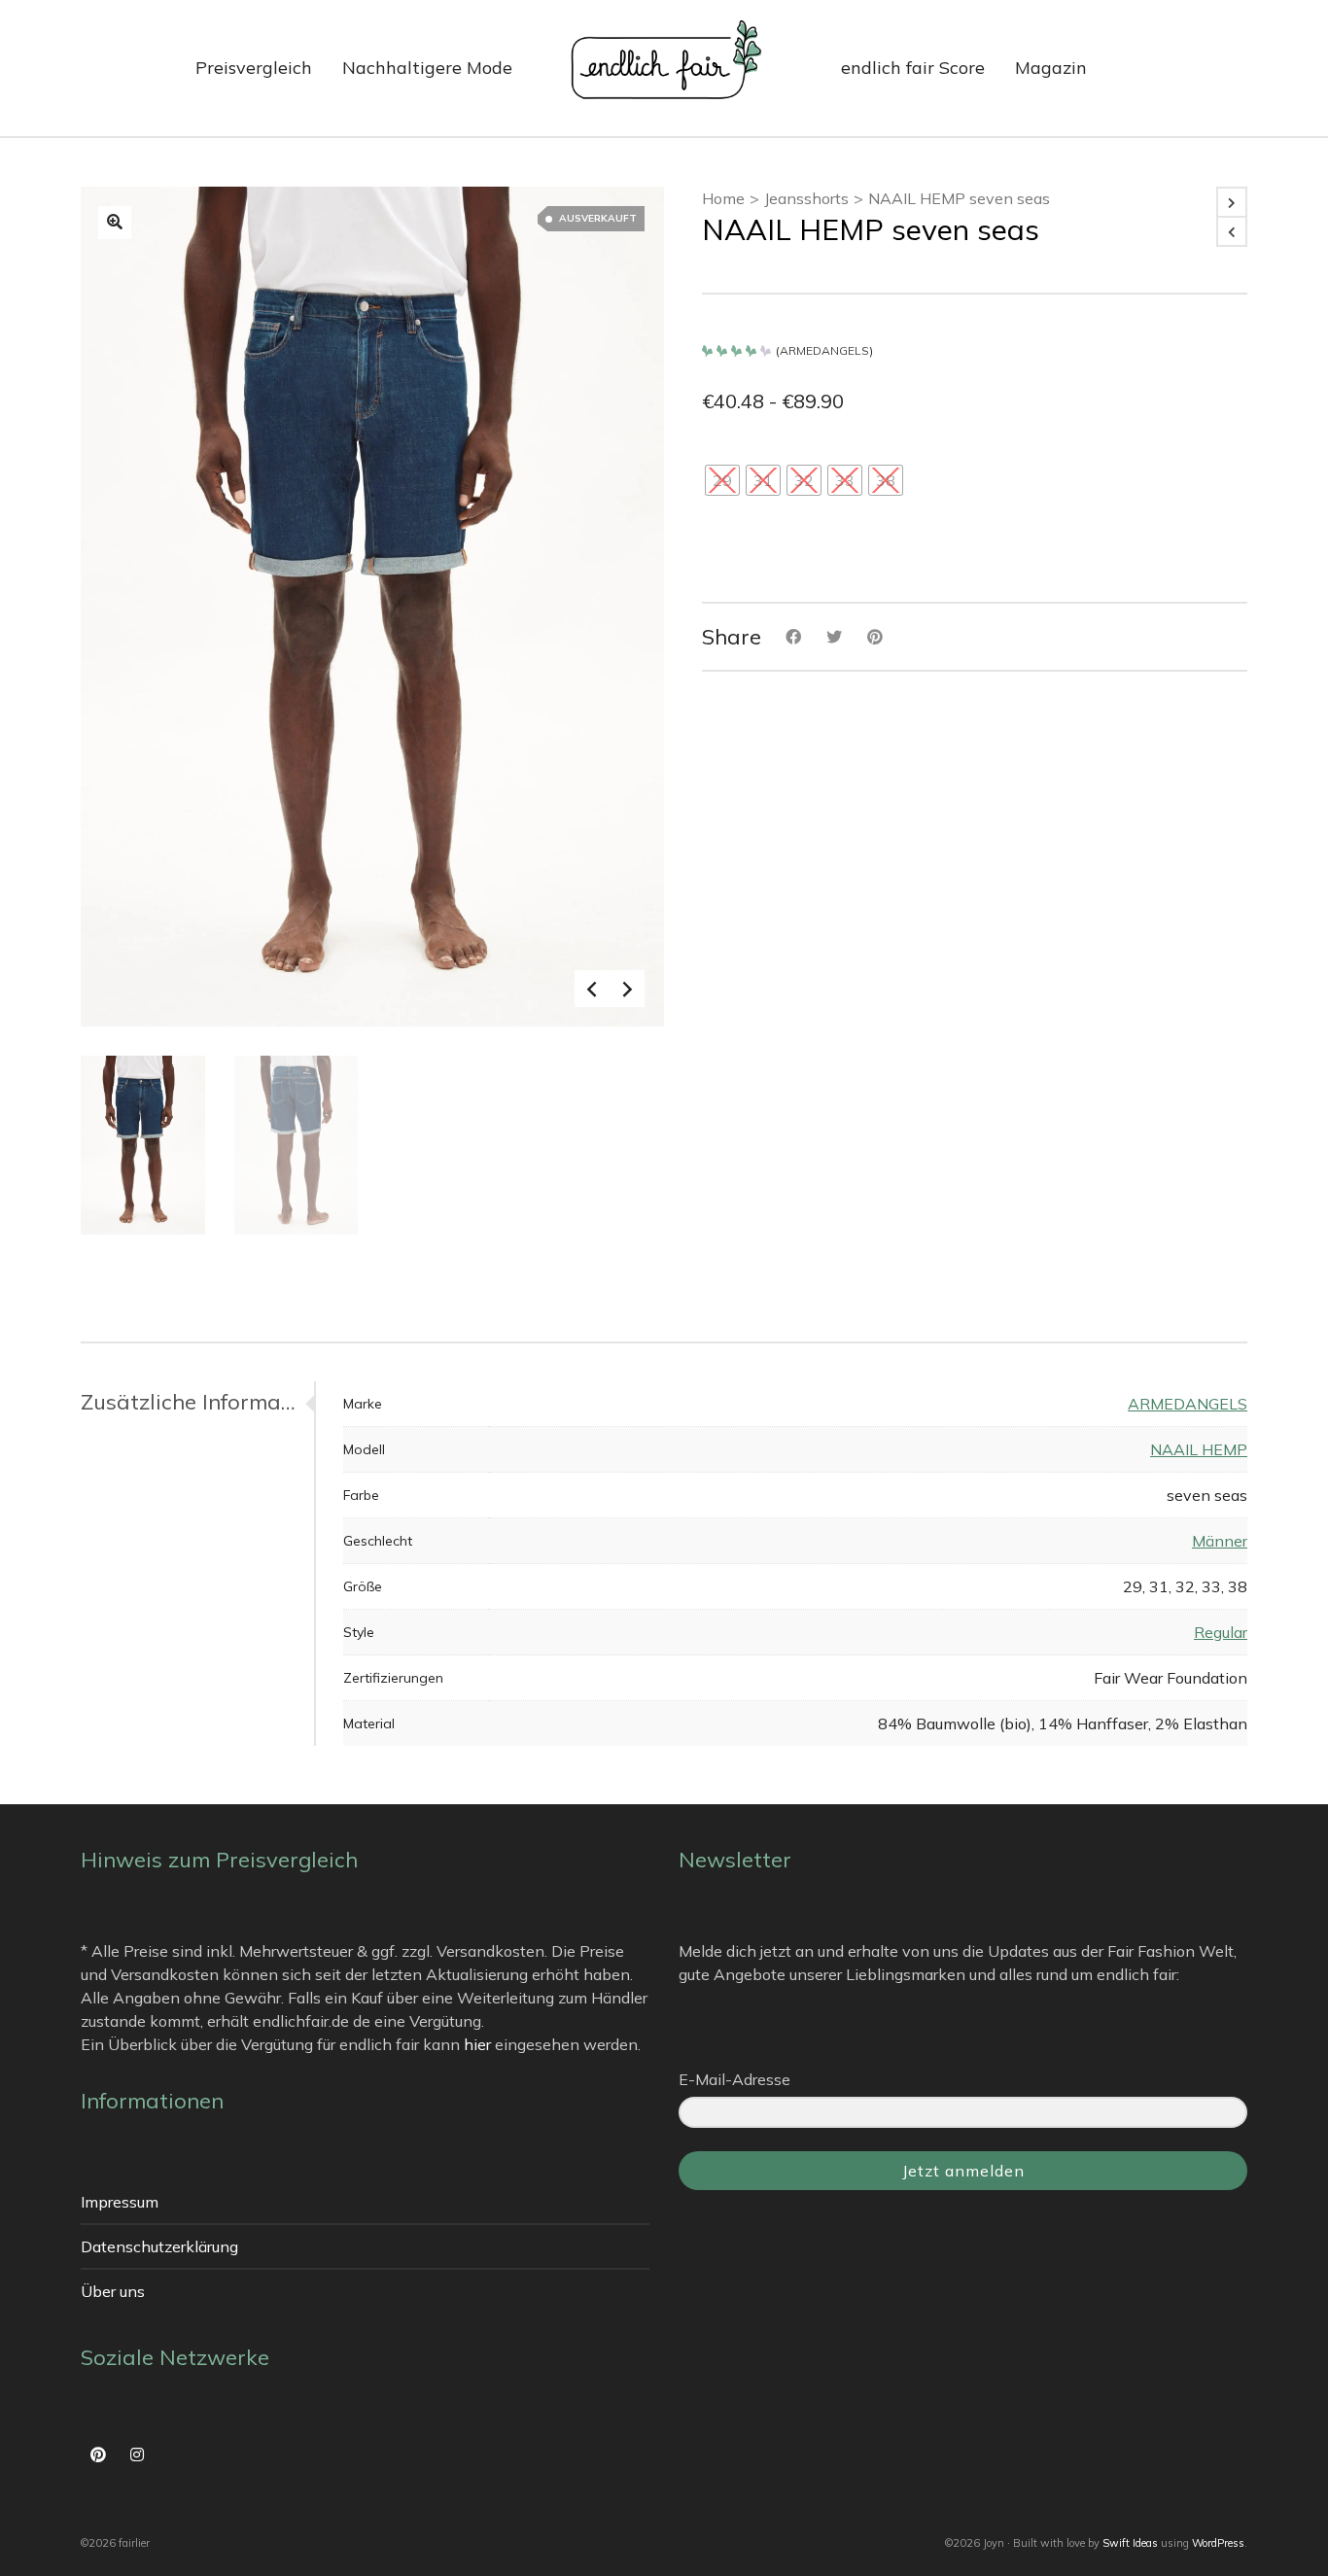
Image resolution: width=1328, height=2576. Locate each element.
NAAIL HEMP (1199, 1449)
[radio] (722, 480)
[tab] (197, 1402)
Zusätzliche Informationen (192, 1402)
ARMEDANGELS (824, 350)
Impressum (120, 2202)
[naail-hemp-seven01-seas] (115, 223)
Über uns (113, 2291)
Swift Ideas (1130, 2543)
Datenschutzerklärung (159, 2246)
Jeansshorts (806, 198)
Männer (1220, 1541)
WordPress (1218, 2543)
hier (477, 2044)
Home (723, 198)
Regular (1221, 1632)
